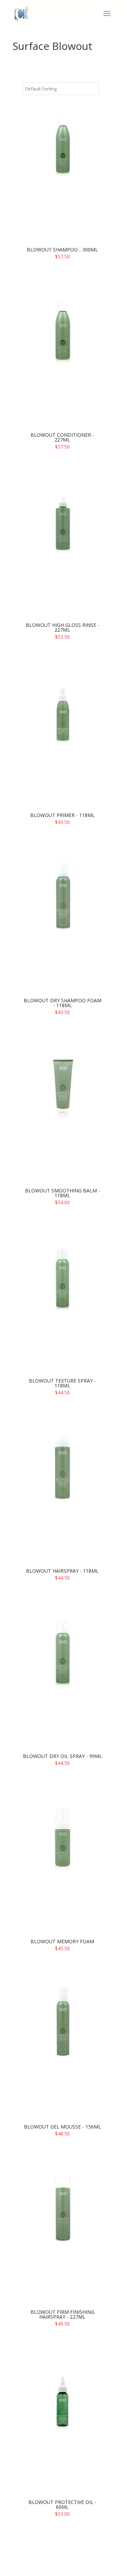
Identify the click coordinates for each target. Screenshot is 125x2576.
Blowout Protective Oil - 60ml (62, 2504)
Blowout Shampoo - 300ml (62, 250)
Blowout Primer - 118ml (62, 815)
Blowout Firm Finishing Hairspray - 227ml (62, 2314)
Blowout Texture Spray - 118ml (62, 1383)
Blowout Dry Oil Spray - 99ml (62, 1756)
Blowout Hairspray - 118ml (62, 1571)
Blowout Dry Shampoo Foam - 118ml (62, 1003)
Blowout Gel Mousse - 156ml (62, 2127)
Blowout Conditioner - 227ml (62, 437)
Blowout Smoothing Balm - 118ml (62, 1193)
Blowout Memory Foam (62, 1941)
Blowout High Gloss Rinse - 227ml (62, 627)
